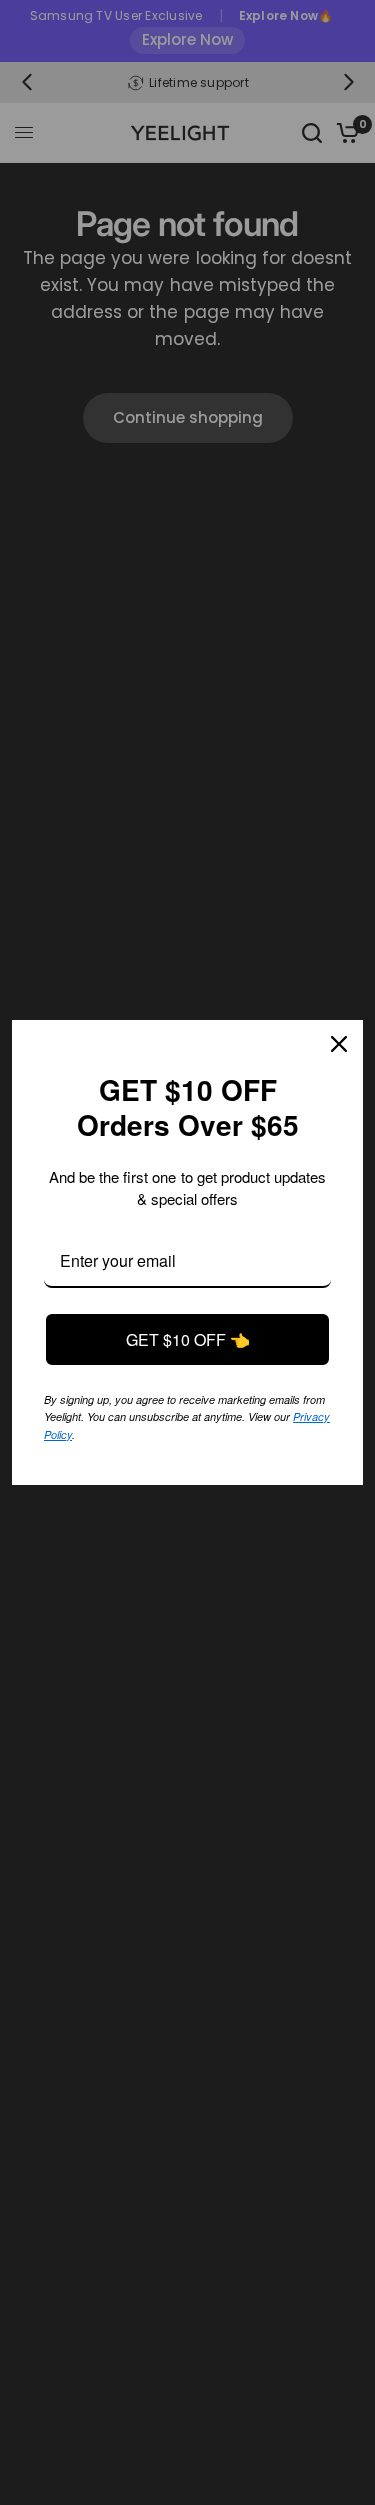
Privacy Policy (181, 1433)
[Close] (339, 1045)
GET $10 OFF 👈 (188, 1340)
